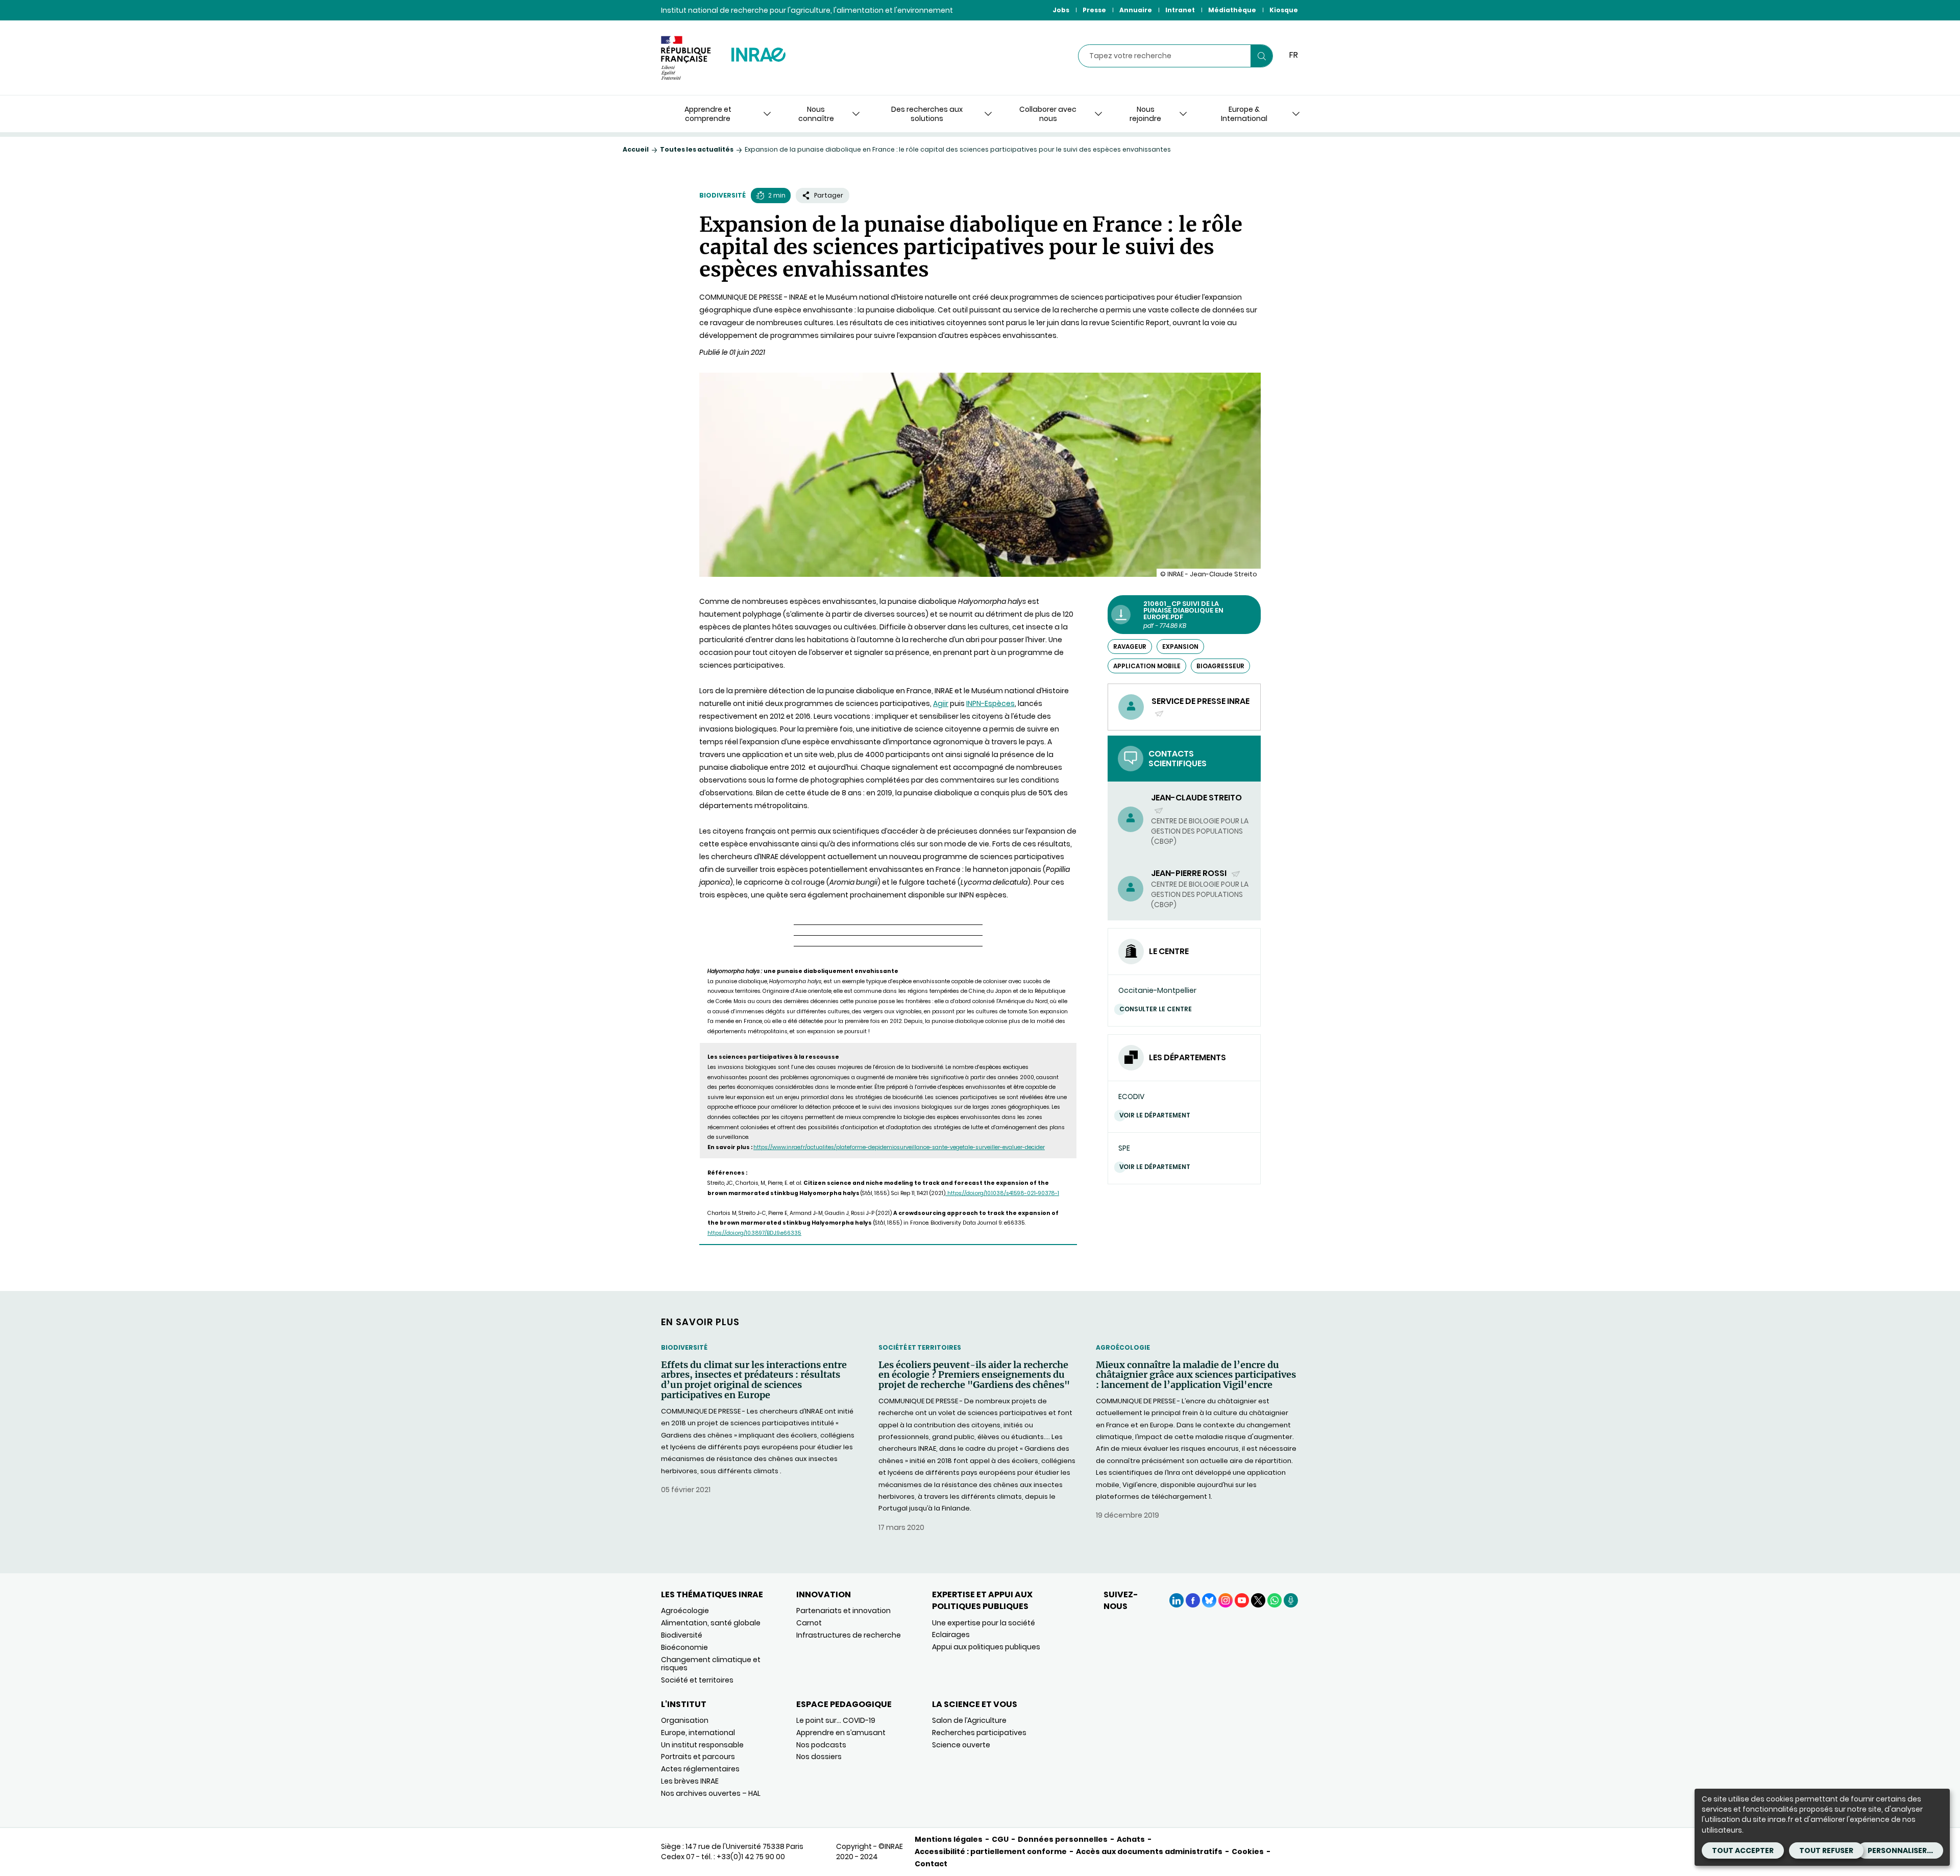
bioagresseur (1220, 666)
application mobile (1147, 666)
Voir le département (1155, 1115)
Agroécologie (1123, 1347)
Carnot (809, 1623)
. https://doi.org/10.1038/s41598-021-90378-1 (1002, 1193)
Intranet (1180, 10)
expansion (1180, 647)
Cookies (1248, 1851)
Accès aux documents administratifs (1149, 1851)
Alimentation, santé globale (711, 1623)
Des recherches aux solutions (927, 114)
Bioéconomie (684, 1647)
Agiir (941, 703)
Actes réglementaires (700, 1769)
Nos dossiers (819, 1757)
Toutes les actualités (697, 149)
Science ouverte (961, 1745)
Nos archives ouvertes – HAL (711, 1793)
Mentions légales (949, 1839)
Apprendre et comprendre (708, 114)
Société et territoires (920, 1347)
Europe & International (1244, 114)
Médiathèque (1232, 10)
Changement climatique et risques (711, 1664)
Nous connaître (816, 114)
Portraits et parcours (698, 1757)
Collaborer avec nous (1048, 114)
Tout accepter (1743, 1850)
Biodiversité (722, 195)
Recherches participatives (979, 1733)
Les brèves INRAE (690, 1781)
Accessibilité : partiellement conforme (991, 1851)
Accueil (636, 149)
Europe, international (698, 1733)
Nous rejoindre (1145, 114)
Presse (1094, 10)
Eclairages (951, 1635)
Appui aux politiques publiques (986, 1647)
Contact (931, 1864)
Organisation (685, 1720)
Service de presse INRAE (1200, 707)
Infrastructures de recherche (849, 1635)
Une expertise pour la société (984, 1623)
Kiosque (1284, 10)
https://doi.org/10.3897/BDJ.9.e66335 (754, 1233)
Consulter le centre (1156, 1009)
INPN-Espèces (990, 703)
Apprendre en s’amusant (841, 1733)
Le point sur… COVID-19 (836, 1720)
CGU (1000, 1839)
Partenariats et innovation (843, 1611)
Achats (1131, 1839)
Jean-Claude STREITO (1196, 803)
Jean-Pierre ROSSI (1190, 873)
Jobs (1061, 10)
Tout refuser (1826, 1850)
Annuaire (1136, 10)
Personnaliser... (1900, 1850)
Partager (829, 195)
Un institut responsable (702, 1745)
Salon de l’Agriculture (969, 1720)
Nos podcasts (821, 1745)
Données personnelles (1063, 1839)
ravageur (1130, 647)
